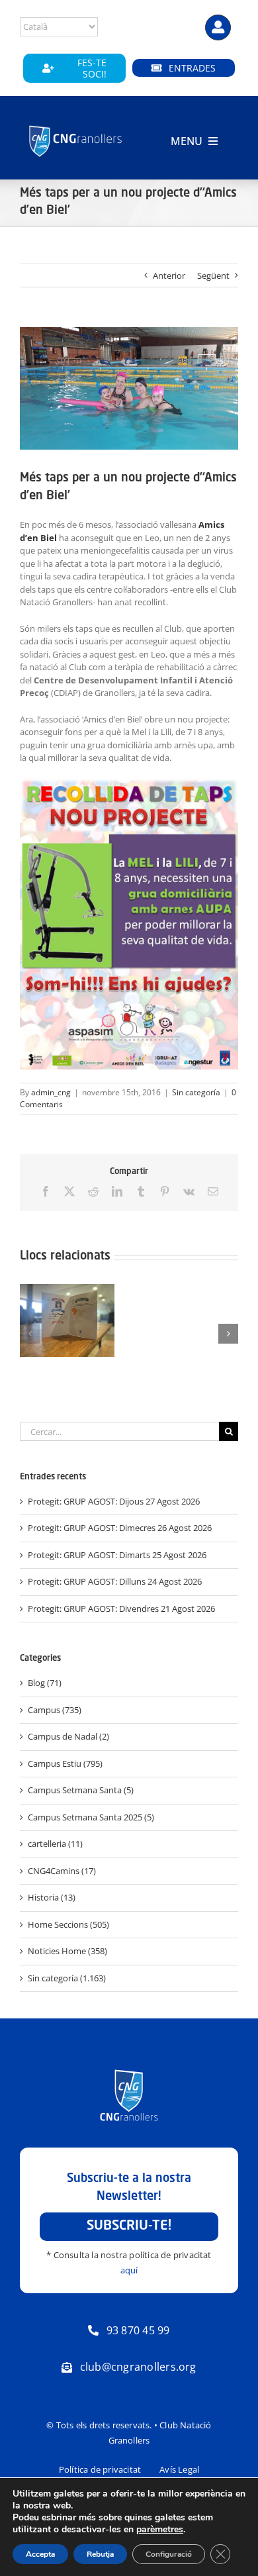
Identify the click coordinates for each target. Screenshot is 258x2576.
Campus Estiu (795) (65, 1763)
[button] (30, 1334)
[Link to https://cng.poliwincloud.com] (218, 27)
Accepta (40, 2554)
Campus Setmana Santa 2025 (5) (91, 1817)
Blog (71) (45, 1683)
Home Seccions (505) (68, 1924)
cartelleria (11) (55, 1844)
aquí (129, 2270)
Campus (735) (55, 1710)
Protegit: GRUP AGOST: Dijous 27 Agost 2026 (114, 1501)
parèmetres (160, 2530)
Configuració (169, 2554)
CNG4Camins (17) (62, 1871)
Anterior (169, 275)
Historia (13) (52, 1897)
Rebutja (100, 2554)
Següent (213, 275)
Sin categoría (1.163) (67, 1978)
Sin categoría (196, 1092)
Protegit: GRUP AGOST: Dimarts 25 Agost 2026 (117, 1555)
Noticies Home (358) (67, 1951)
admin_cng (51, 1092)
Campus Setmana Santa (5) (81, 1790)
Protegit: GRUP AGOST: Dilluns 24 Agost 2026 (115, 1581)
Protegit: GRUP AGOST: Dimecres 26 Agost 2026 (120, 1528)
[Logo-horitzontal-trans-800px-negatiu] (76, 126)
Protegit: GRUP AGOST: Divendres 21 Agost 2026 (121, 1609)
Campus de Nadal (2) (68, 1736)
